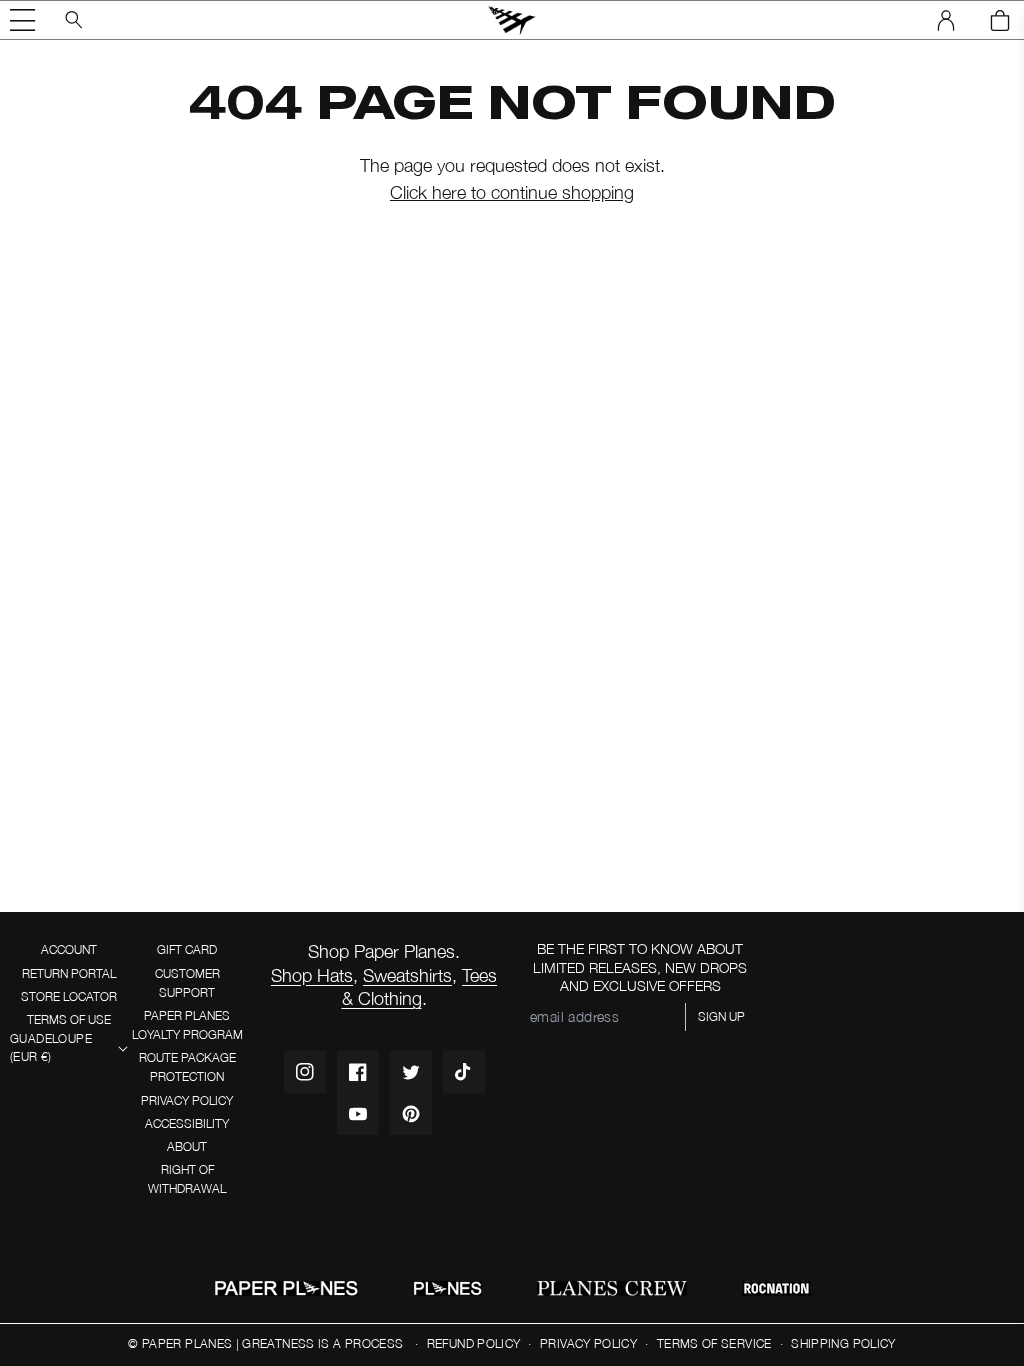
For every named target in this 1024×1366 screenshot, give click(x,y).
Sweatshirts (407, 975)
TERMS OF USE (69, 1019)
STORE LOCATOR (69, 996)
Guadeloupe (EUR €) (51, 1048)
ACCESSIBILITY (187, 1123)
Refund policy (474, 1343)
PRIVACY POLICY (187, 1100)
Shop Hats (312, 975)
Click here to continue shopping (512, 192)
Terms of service (714, 1343)
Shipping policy (843, 1343)
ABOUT (187, 1146)
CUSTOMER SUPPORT (187, 983)
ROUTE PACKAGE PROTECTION (187, 1067)
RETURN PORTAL (69, 973)
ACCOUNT (69, 949)
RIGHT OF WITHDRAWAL (187, 1179)
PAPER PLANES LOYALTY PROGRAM (187, 1025)
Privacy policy (588, 1343)
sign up (721, 1016)
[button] (23, 20)
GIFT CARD (187, 949)
